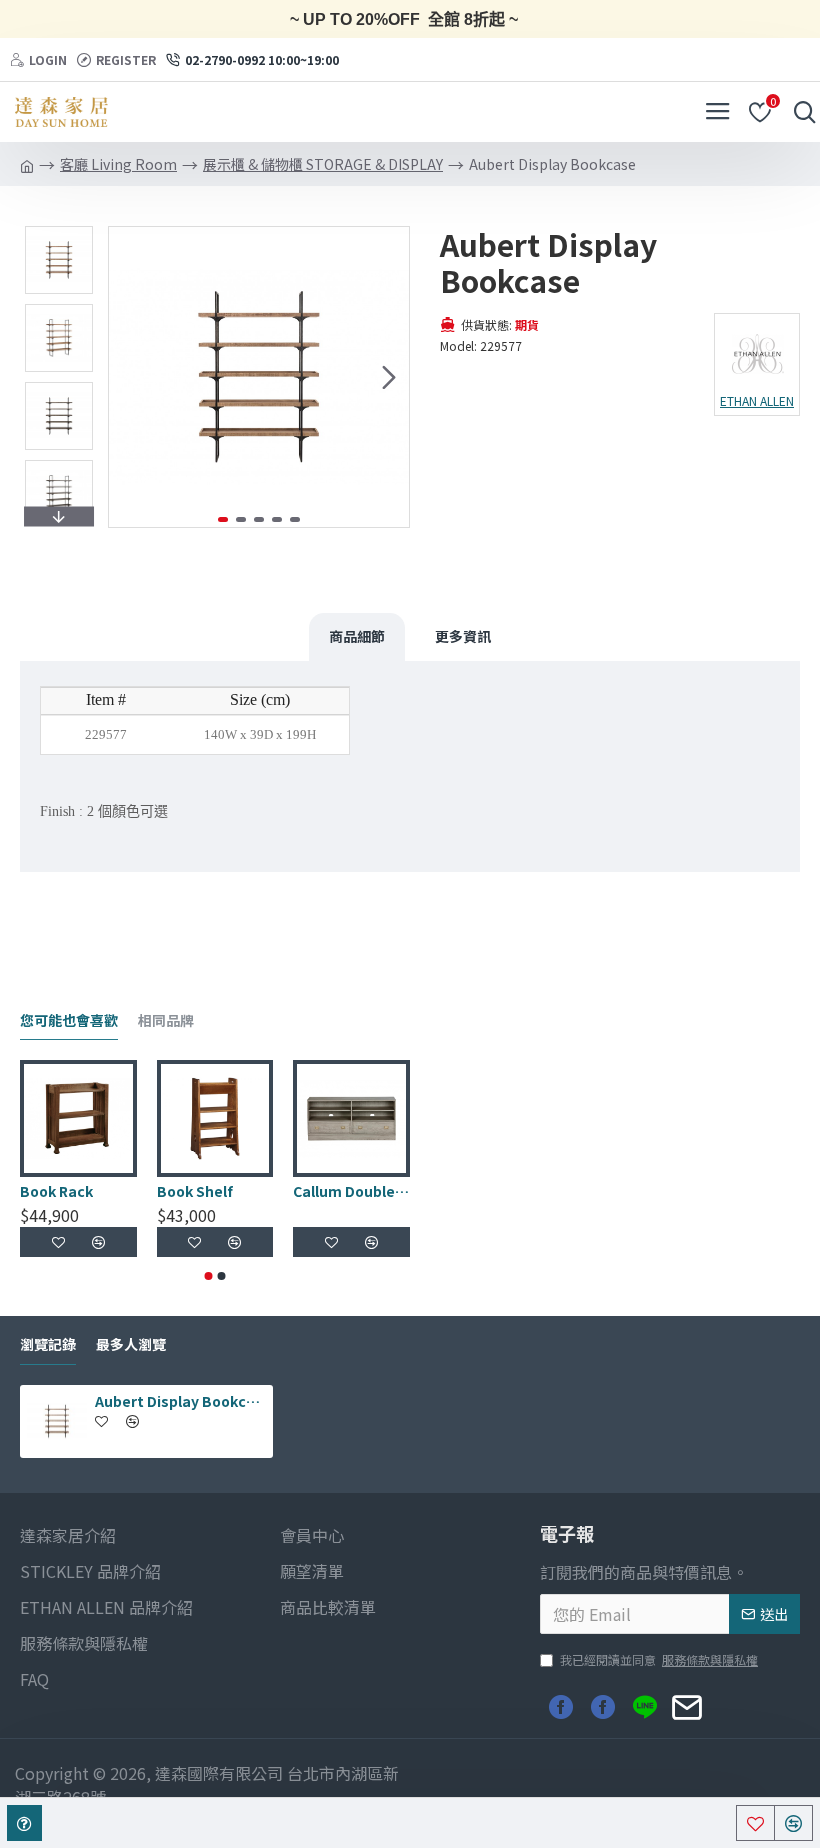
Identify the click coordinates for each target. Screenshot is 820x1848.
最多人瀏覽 (131, 1345)
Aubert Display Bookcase (180, 1401)
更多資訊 (463, 636)
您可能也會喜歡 (69, 1021)
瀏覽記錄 (48, 1345)
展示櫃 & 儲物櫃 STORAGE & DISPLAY (323, 164)
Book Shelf (195, 1191)
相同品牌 (166, 1021)
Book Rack (56, 1191)
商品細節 (357, 636)
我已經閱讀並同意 (659, 1659)
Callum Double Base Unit (351, 1191)
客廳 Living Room (118, 164)
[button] (129, 377)
